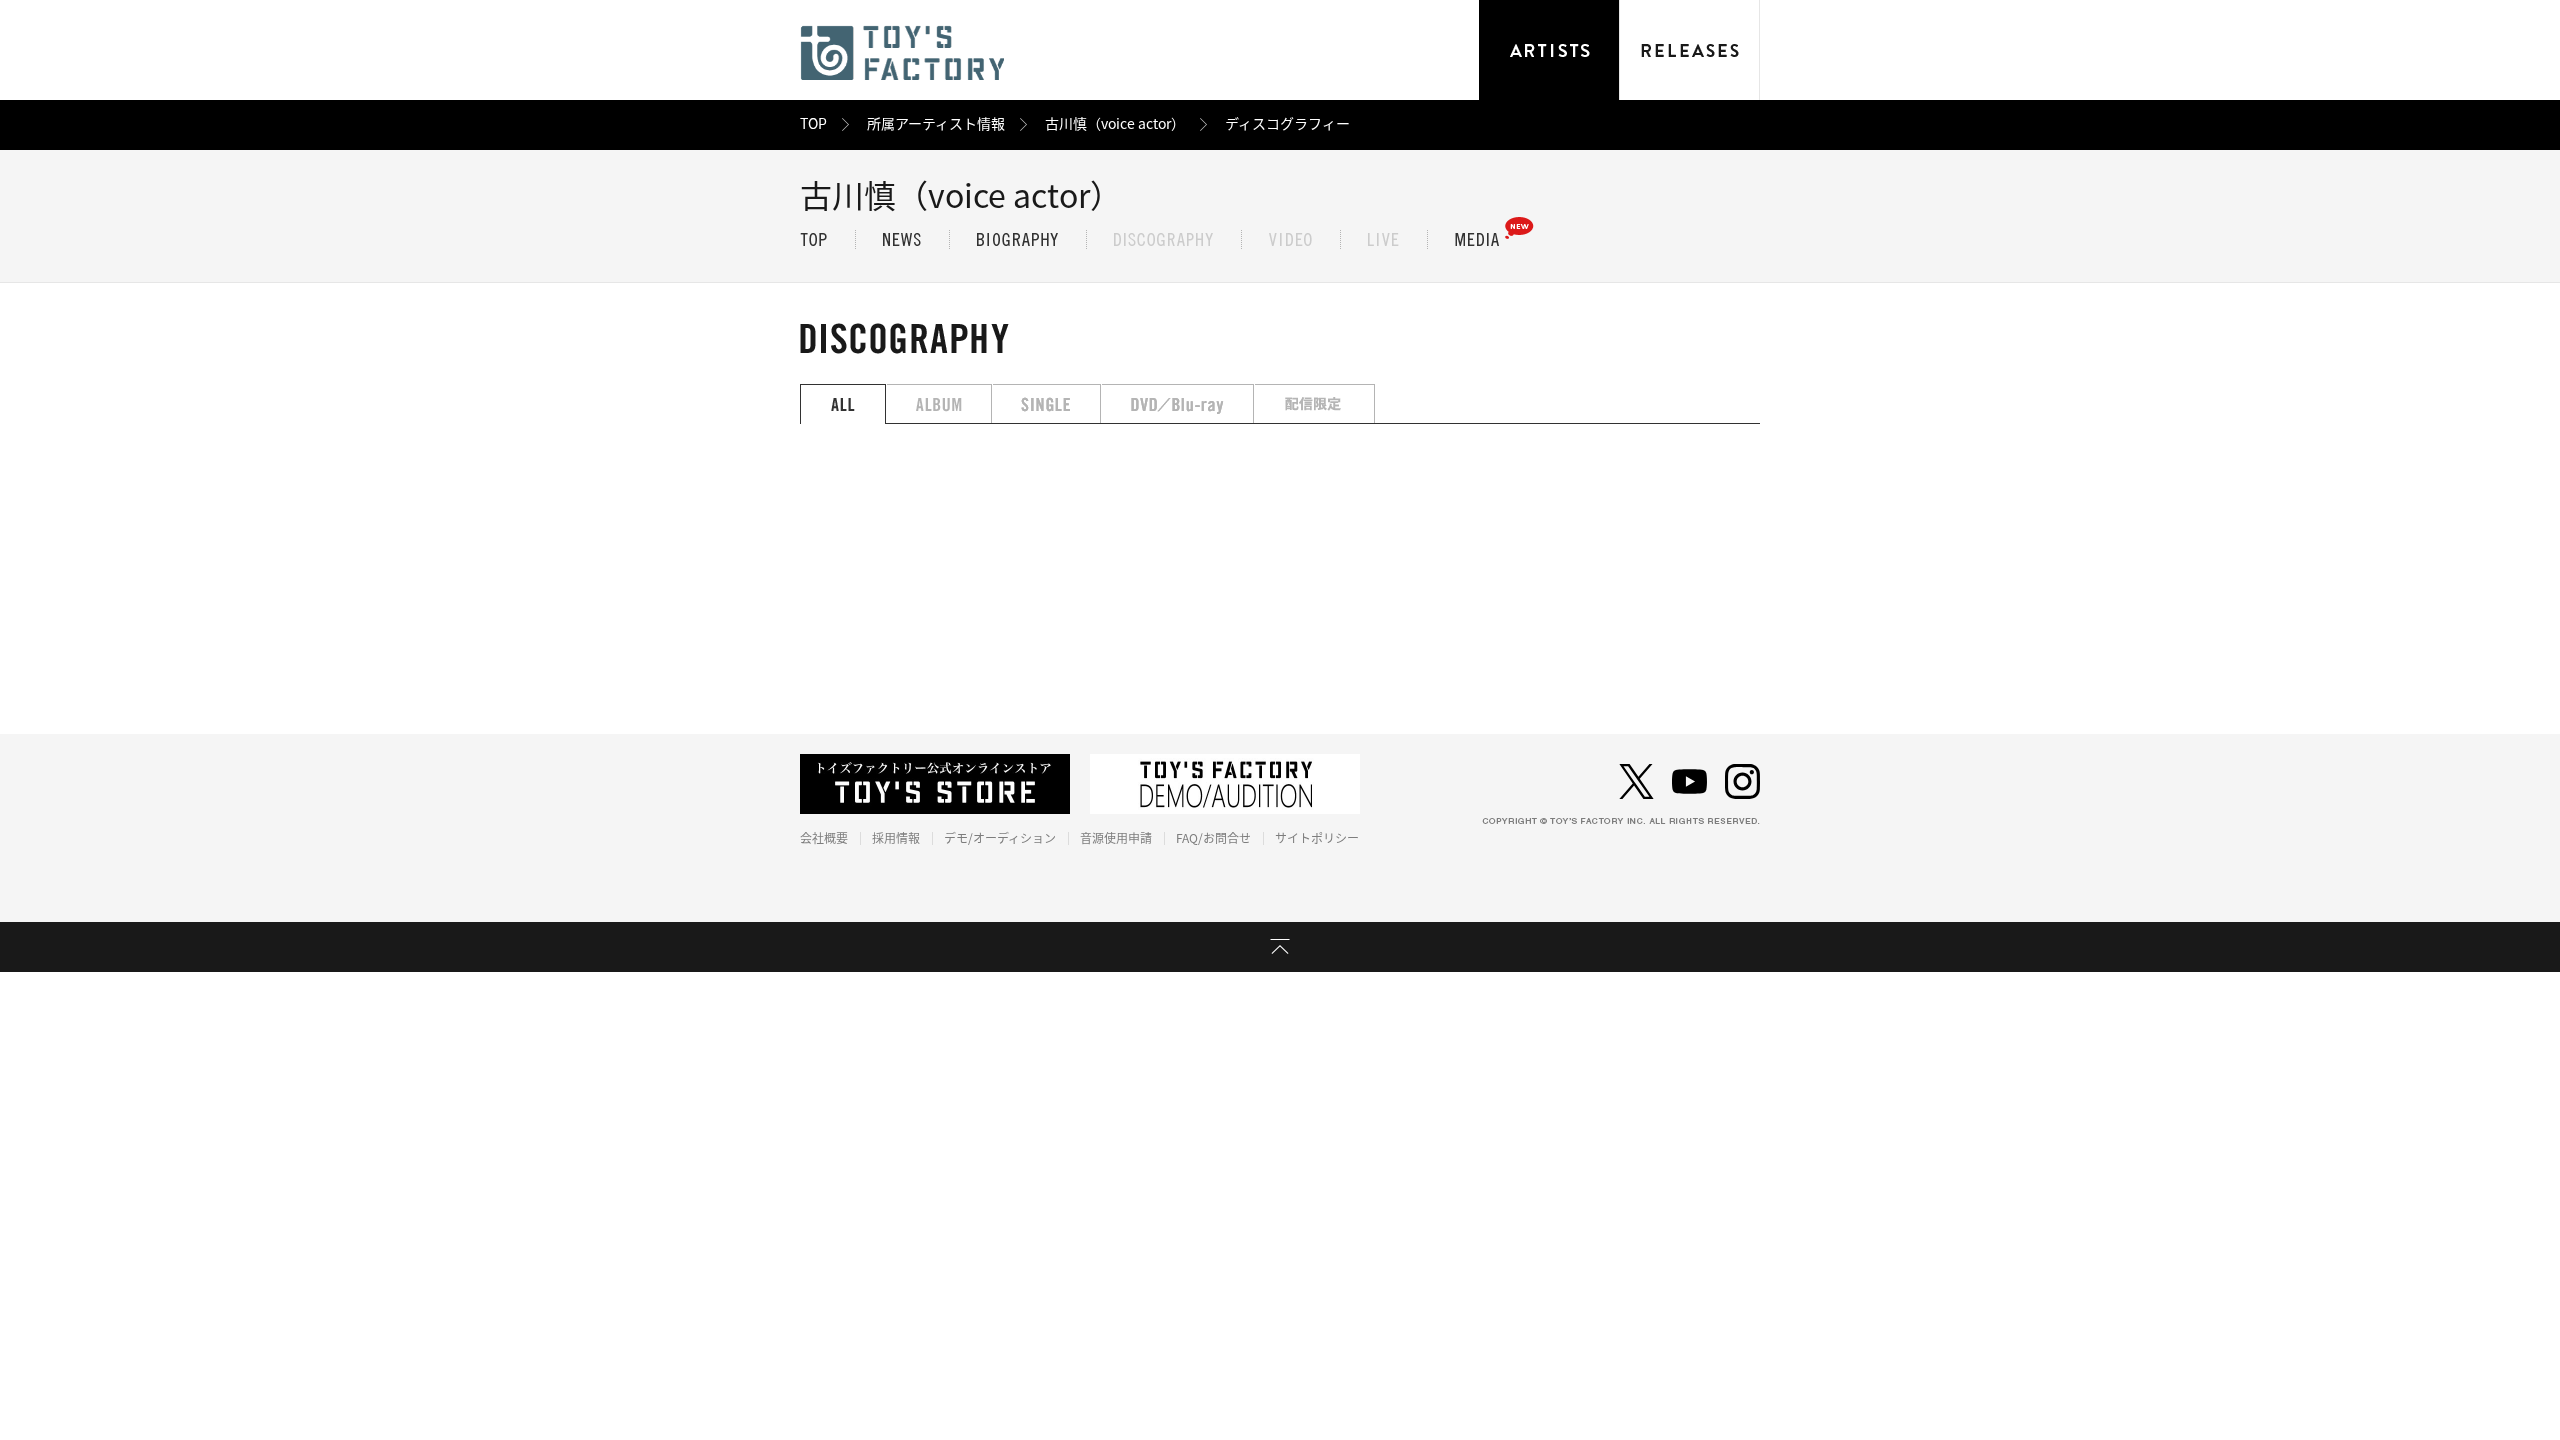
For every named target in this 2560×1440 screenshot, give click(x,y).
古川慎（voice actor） (1115, 124)
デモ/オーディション (1000, 838)
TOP (813, 124)
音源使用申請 (1116, 838)
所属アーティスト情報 (936, 124)
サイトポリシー (1317, 838)
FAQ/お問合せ (1213, 838)
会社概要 (824, 838)
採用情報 (896, 838)
